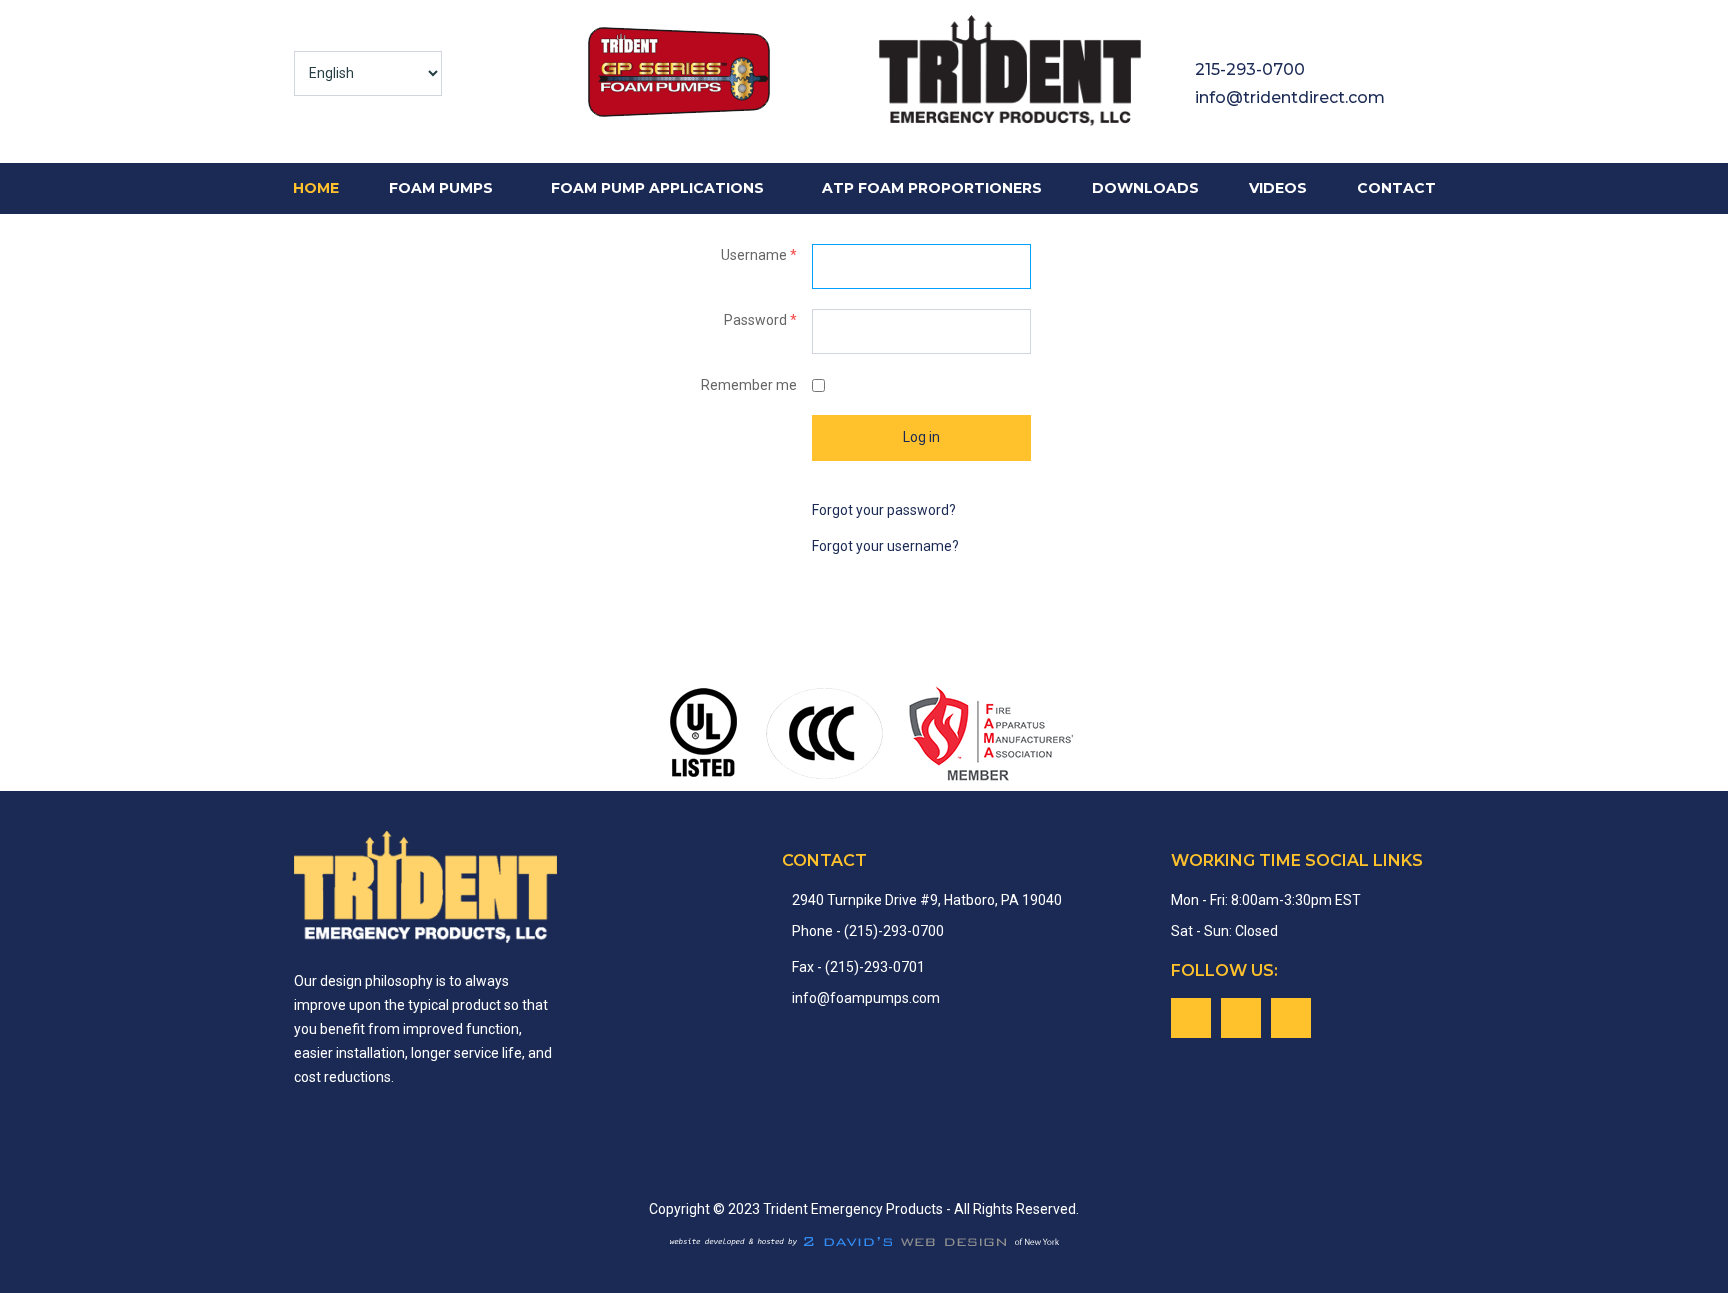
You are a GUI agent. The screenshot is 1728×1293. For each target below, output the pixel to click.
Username (759, 255)
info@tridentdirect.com (1290, 97)
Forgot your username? (885, 546)
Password (760, 320)
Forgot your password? (884, 510)
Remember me (749, 385)
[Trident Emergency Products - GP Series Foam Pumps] (718, 73)
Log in (921, 437)
